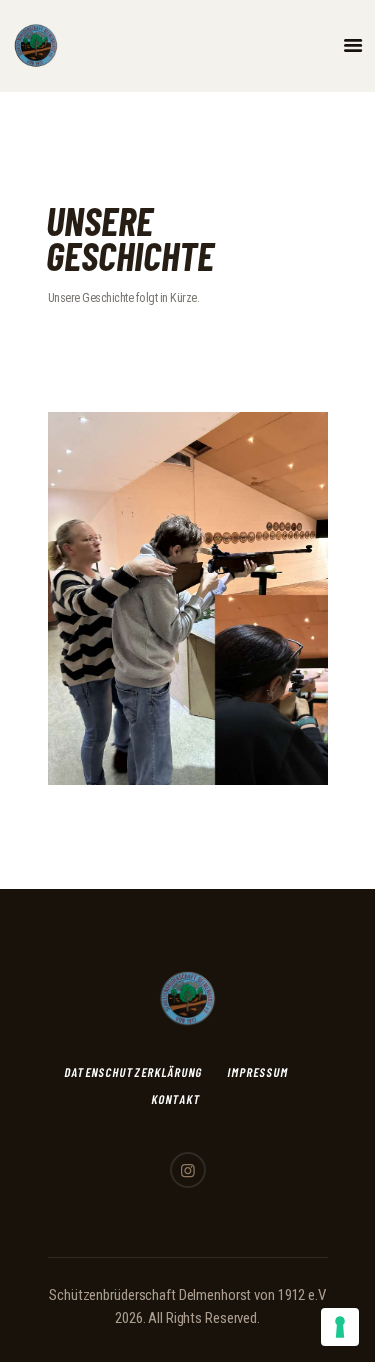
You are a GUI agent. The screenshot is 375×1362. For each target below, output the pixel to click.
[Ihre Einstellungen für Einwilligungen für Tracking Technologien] (340, 1327)
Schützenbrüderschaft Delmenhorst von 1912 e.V (187, 1295)
